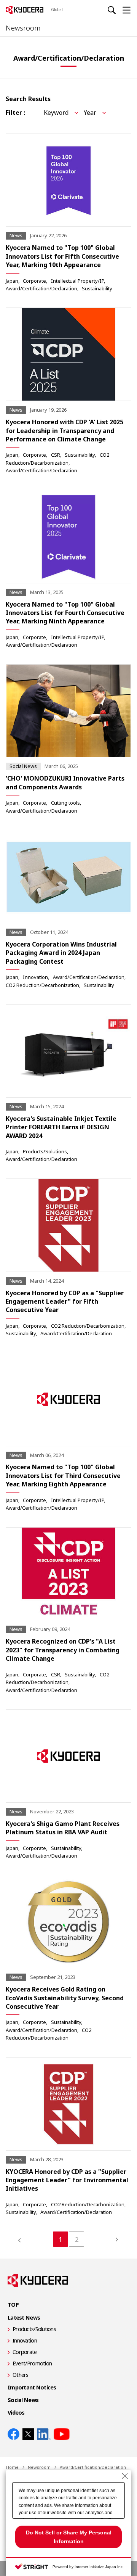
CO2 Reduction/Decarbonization (42, 985)
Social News (23, 2400)
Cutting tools (65, 803)
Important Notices (32, 2387)
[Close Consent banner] (125, 2476)
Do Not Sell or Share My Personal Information (69, 2537)
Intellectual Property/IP (77, 281)
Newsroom (23, 28)
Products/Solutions (45, 1151)
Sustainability (97, 288)
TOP (13, 2305)
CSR (56, 455)
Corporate (34, 281)
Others (21, 2375)
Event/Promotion (32, 2363)
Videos (16, 2413)
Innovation (35, 977)
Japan (12, 281)
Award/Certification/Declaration (41, 288)
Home (12, 2467)
